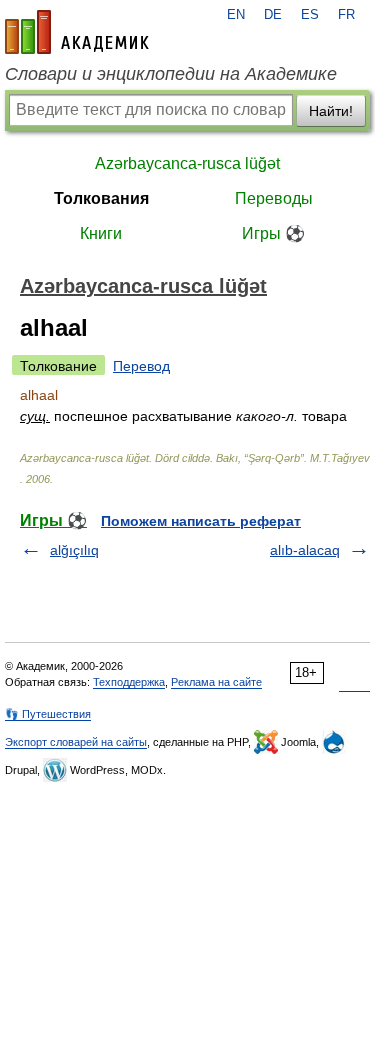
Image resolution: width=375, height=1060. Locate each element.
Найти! (331, 111)
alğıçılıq (74, 550)
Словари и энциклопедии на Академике (171, 74)
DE (273, 15)
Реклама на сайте (216, 682)
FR (346, 15)
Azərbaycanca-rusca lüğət (187, 163)
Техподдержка (129, 682)
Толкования (101, 198)
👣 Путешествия (48, 714)
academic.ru (77, 32)
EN (236, 15)
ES (310, 15)
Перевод (141, 366)
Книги (101, 233)
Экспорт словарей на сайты (76, 742)
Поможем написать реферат (201, 521)
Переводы (274, 198)
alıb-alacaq (305, 550)
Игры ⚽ (273, 233)
